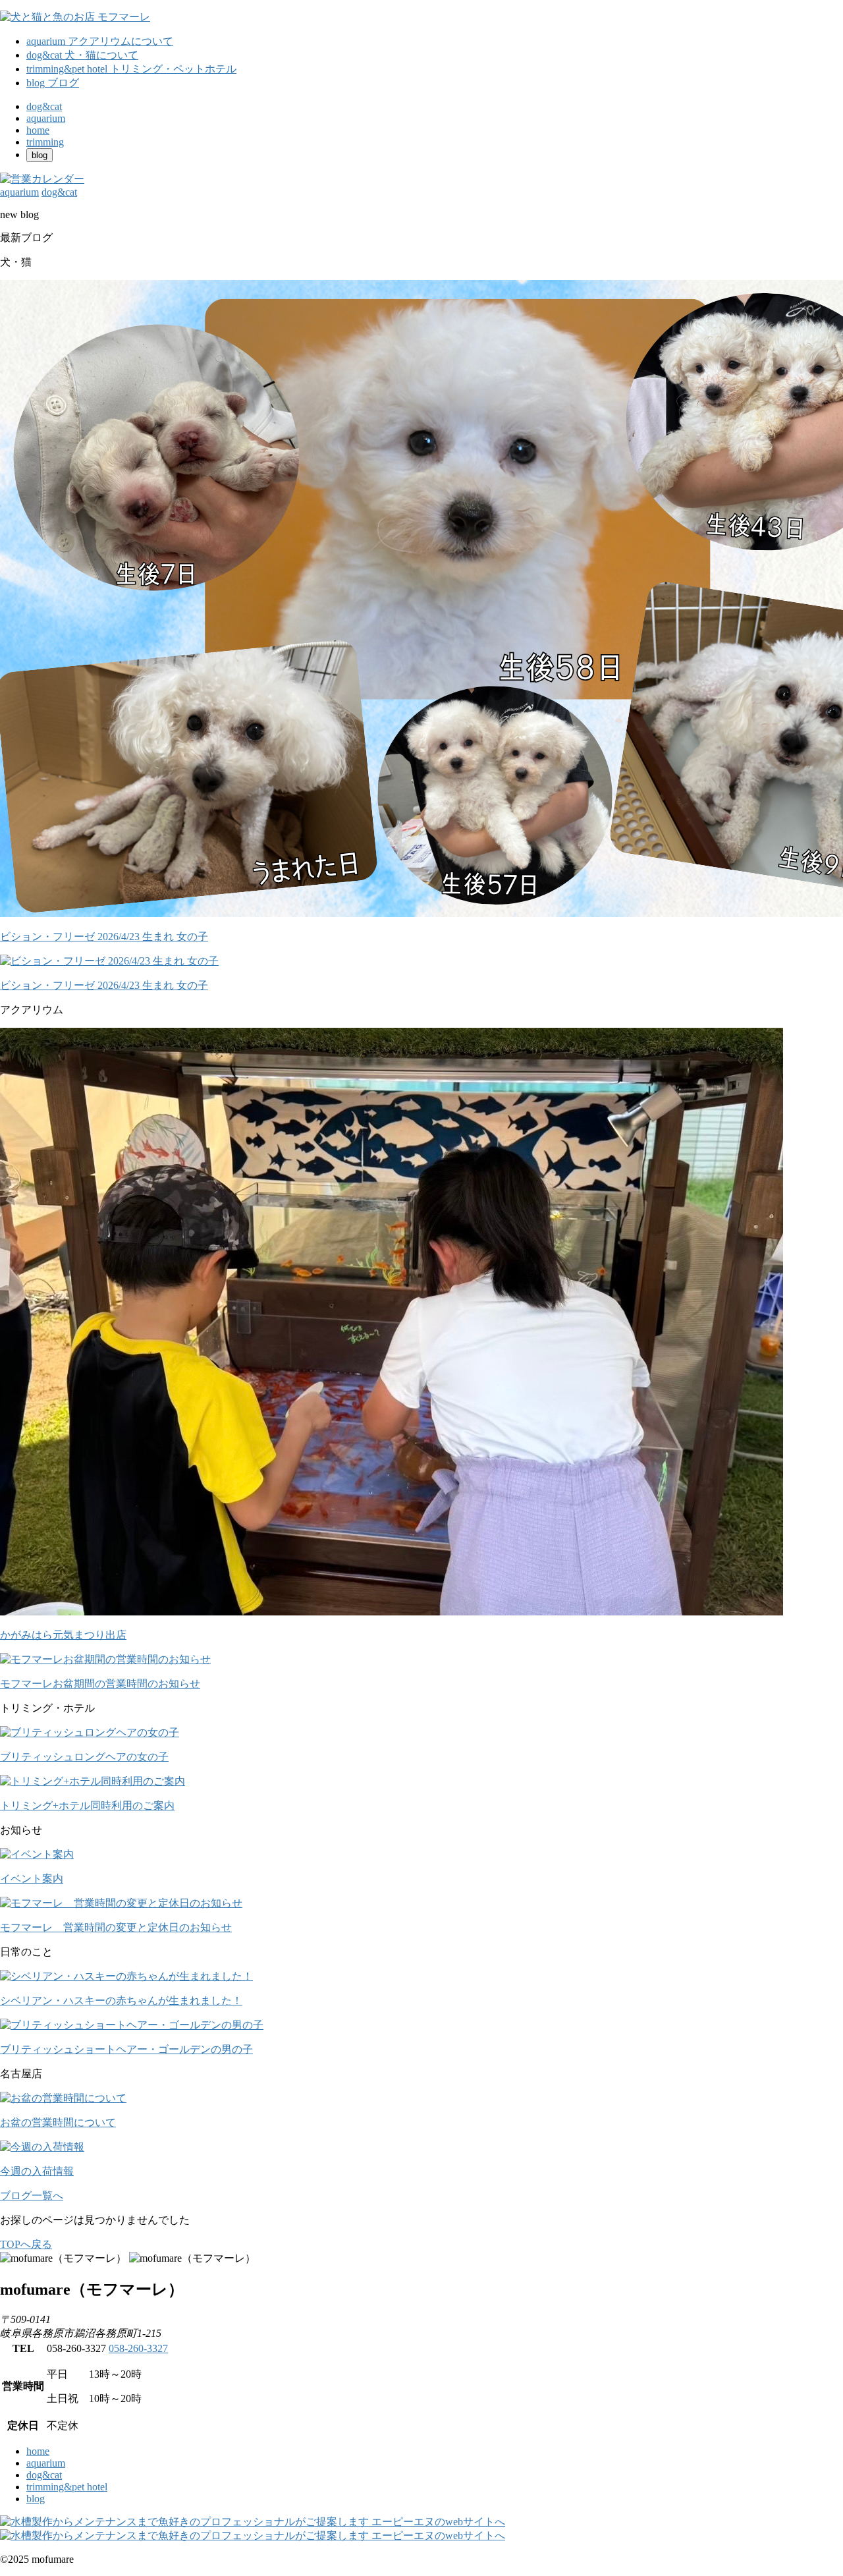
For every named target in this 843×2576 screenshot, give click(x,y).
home (38, 2451)
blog (36, 2499)
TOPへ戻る (26, 2244)
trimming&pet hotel (67, 2487)
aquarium (46, 2463)
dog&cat (44, 2475)
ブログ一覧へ (32, 2196)
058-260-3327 (138, 2348)
